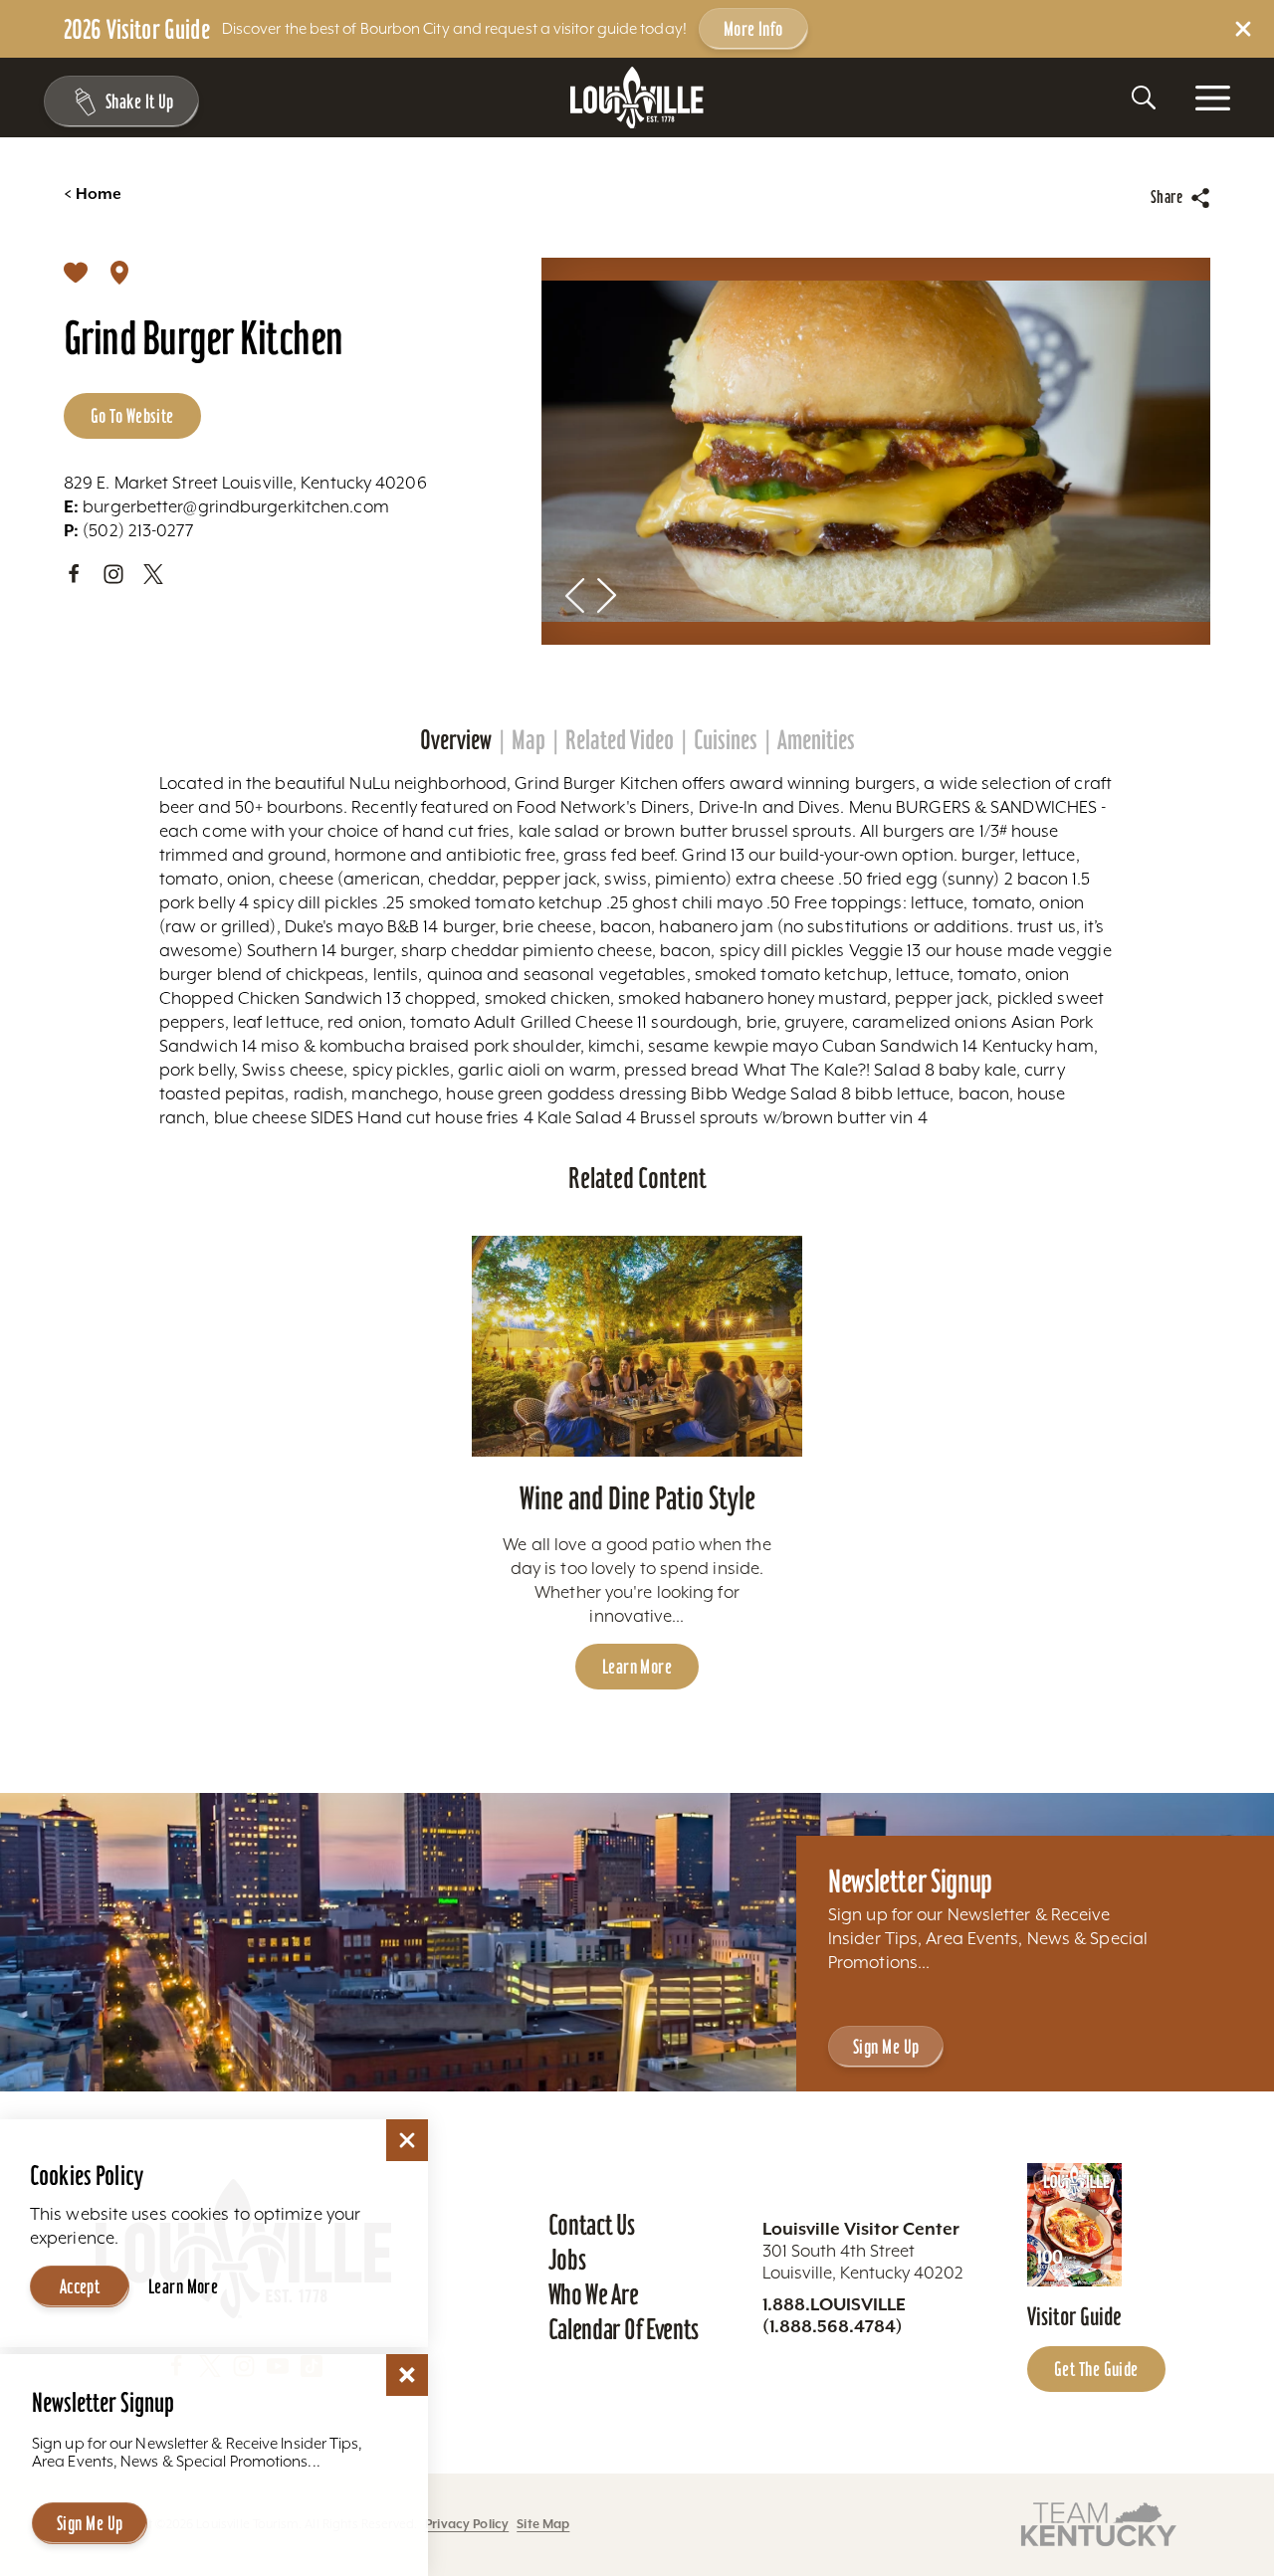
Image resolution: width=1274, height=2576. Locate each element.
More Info (753, 29)
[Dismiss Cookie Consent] (407, 2140)
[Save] (76, 272)
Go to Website (132, 416)
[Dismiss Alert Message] (1243, 29)
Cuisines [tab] (726, 740)
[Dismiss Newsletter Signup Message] (407, 2375)
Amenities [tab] (816, 740)
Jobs (567, 2260)
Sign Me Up (886, 2047)
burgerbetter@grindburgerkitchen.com (226, 506)
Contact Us (592, 2225)
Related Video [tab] (620, 740)
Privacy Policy (467, 2524)
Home (93, 194)
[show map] (119, 272)
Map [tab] (529, 740)
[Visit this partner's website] (1099, 2523)
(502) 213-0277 (128, 530)
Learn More (637, 1667)
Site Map (543, 2524)
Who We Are (594, 2294)
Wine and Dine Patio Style (637, 1498)
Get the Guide (1096, 2369)
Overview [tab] (456, 740)
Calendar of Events (624, 2329)
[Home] (637, 98)
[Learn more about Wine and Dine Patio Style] (637, 1346)
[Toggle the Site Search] (1144, 98)
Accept (80, 2286)
